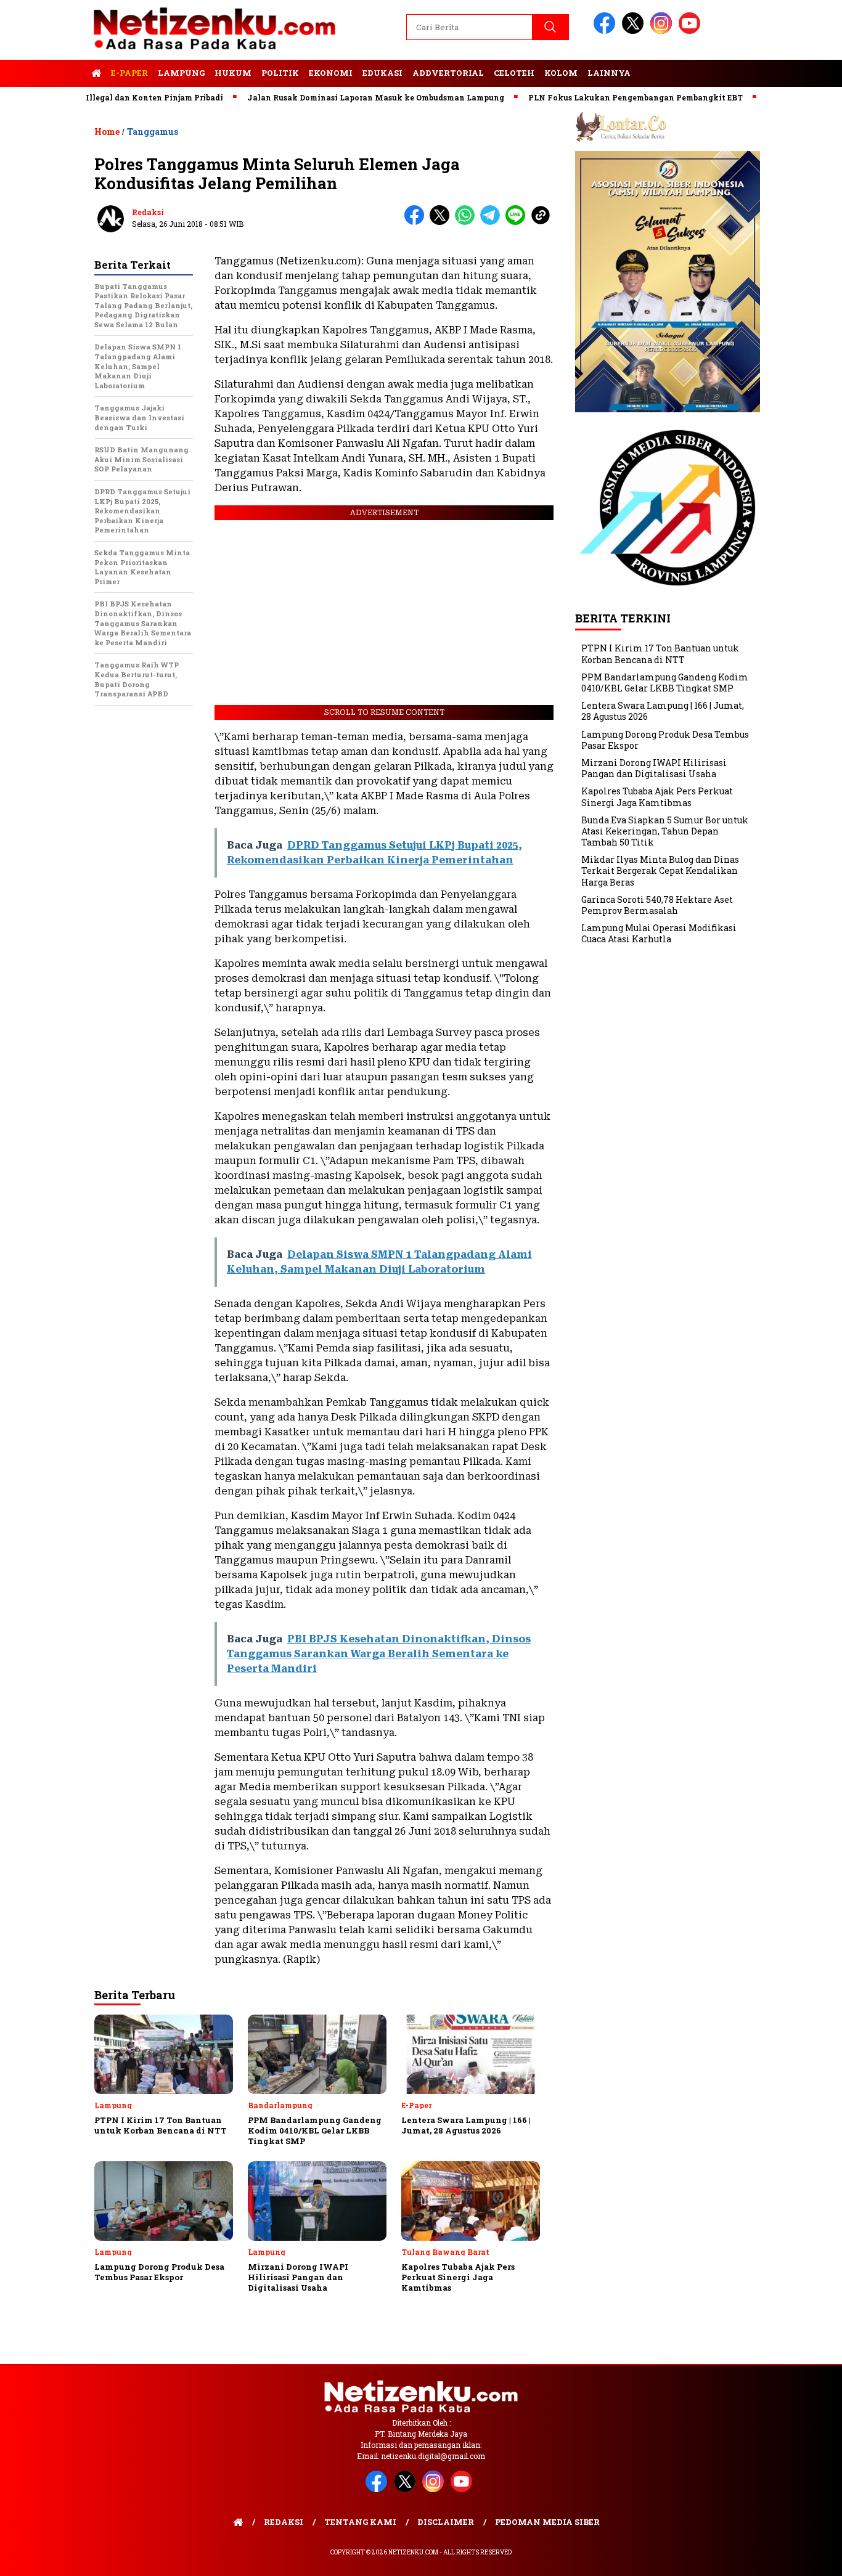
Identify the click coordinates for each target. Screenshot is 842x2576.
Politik (280, 73)
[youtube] (692, 31)
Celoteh (514, 73)
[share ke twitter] (442, 222)
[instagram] (663, 31)
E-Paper (129, 73)
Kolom (561, 73)
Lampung (181, 73)
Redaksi (148, 212)
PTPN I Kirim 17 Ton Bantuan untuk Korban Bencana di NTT (660, 654)
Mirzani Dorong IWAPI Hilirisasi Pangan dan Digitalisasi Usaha (654, 768)
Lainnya (609, 73)
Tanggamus (153, 132)
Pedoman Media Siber (547, 2522)
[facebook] (607, 31)
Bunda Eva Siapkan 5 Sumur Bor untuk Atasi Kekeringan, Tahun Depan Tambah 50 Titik (665, 831)
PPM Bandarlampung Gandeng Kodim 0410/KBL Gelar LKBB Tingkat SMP (665, 683)
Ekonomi (331, 73)
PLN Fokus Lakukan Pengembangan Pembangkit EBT (591, 97)
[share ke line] (518, 222)
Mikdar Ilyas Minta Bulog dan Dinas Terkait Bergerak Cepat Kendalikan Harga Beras (660, 870)
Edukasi (382, 73)
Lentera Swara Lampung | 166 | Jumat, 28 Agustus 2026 (663, 711)
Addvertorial (448, 73)
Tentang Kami (360, 2522)
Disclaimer (446, 2522)
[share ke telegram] (493, 222)
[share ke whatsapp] (468, 222)
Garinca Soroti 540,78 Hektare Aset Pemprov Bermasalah (657, 905)
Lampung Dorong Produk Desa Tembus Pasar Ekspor (665, 740)
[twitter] (635, 31)
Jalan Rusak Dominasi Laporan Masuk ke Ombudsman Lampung (331, 97)
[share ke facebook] (417, 222)
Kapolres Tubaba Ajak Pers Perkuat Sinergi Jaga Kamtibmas (657, 797)
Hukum (233, 73)
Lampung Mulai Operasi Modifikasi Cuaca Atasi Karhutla (659, 933)
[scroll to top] (807, 2557)
